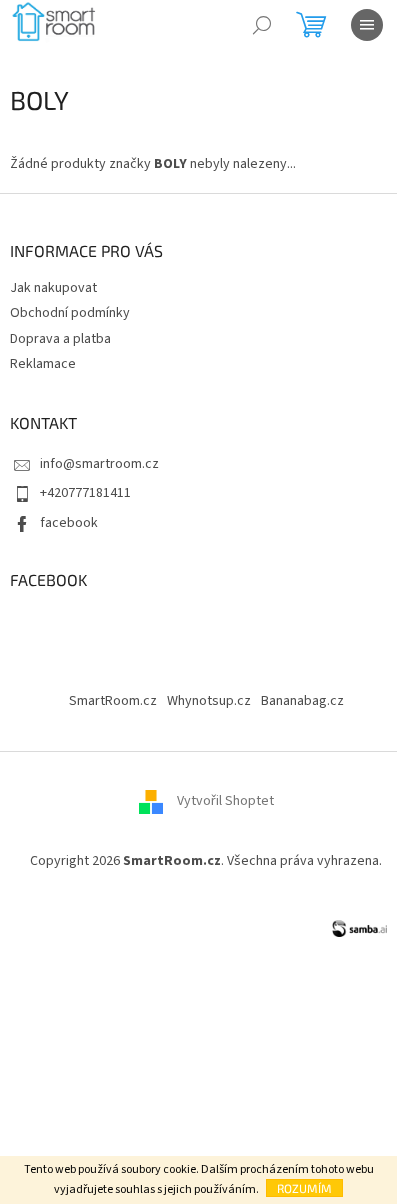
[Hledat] (262, 25)
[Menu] (367, 25)
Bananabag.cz (302, 701)
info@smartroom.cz (99, 464)
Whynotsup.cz (209, 701)
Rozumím (304, 1188)
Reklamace (43, 364)
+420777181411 (85, 493)
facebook (69, 523)
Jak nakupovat (53, 288)
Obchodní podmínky (70, 313)
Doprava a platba (60, 339)
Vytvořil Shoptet (225, 801)
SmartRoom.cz (113, 701)
